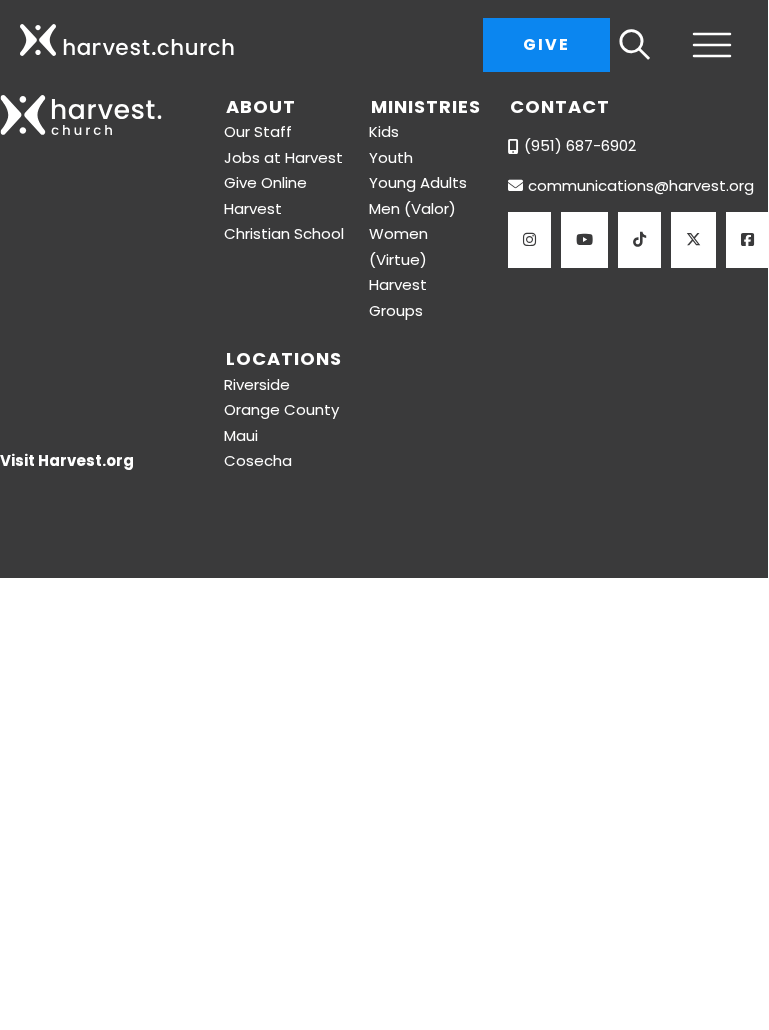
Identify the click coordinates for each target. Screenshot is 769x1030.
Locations (284, 358)
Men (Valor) (412, 208)
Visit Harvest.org (67, 460)
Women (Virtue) (398, 246)
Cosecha (258, 460)
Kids (384, 131)
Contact (560, 106)
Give (546, 44)
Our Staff (258, 131)
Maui (241, 435)
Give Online (265, 182)
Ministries (426, 106)
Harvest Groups (398, 297)
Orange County (281, 409)
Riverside (257, 384)
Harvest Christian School (284, 221)
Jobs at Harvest (283, 157)
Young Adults (418, 182)
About (261, 106)
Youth (391, 157)
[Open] (704, 45)
